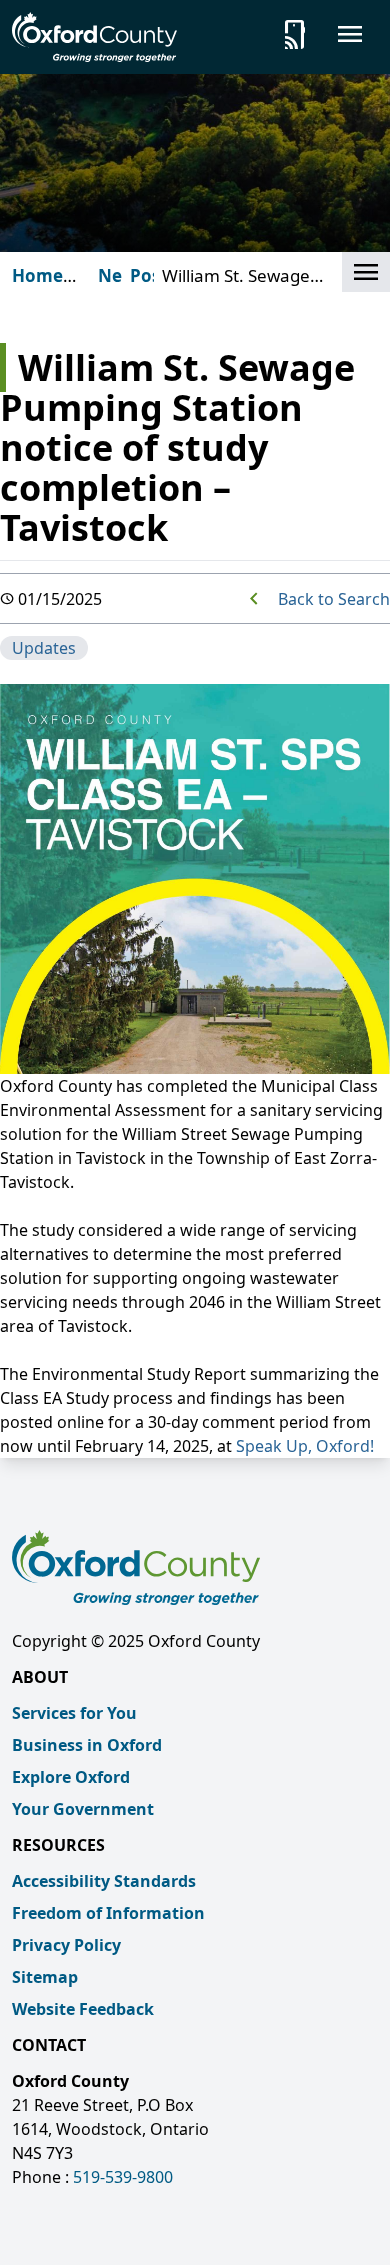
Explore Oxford (71, 1777)
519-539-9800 (123, 2177)
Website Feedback (83, 2009)
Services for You (74, 1713)
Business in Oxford (87, 1745)
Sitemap (45, 1977)
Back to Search (334, 599)
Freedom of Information (108, 1913)
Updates (44, 648)
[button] (366, 272)
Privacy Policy (66, 1945)
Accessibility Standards (104, 1881)
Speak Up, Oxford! (305, 1446)
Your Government (83, 1809)
